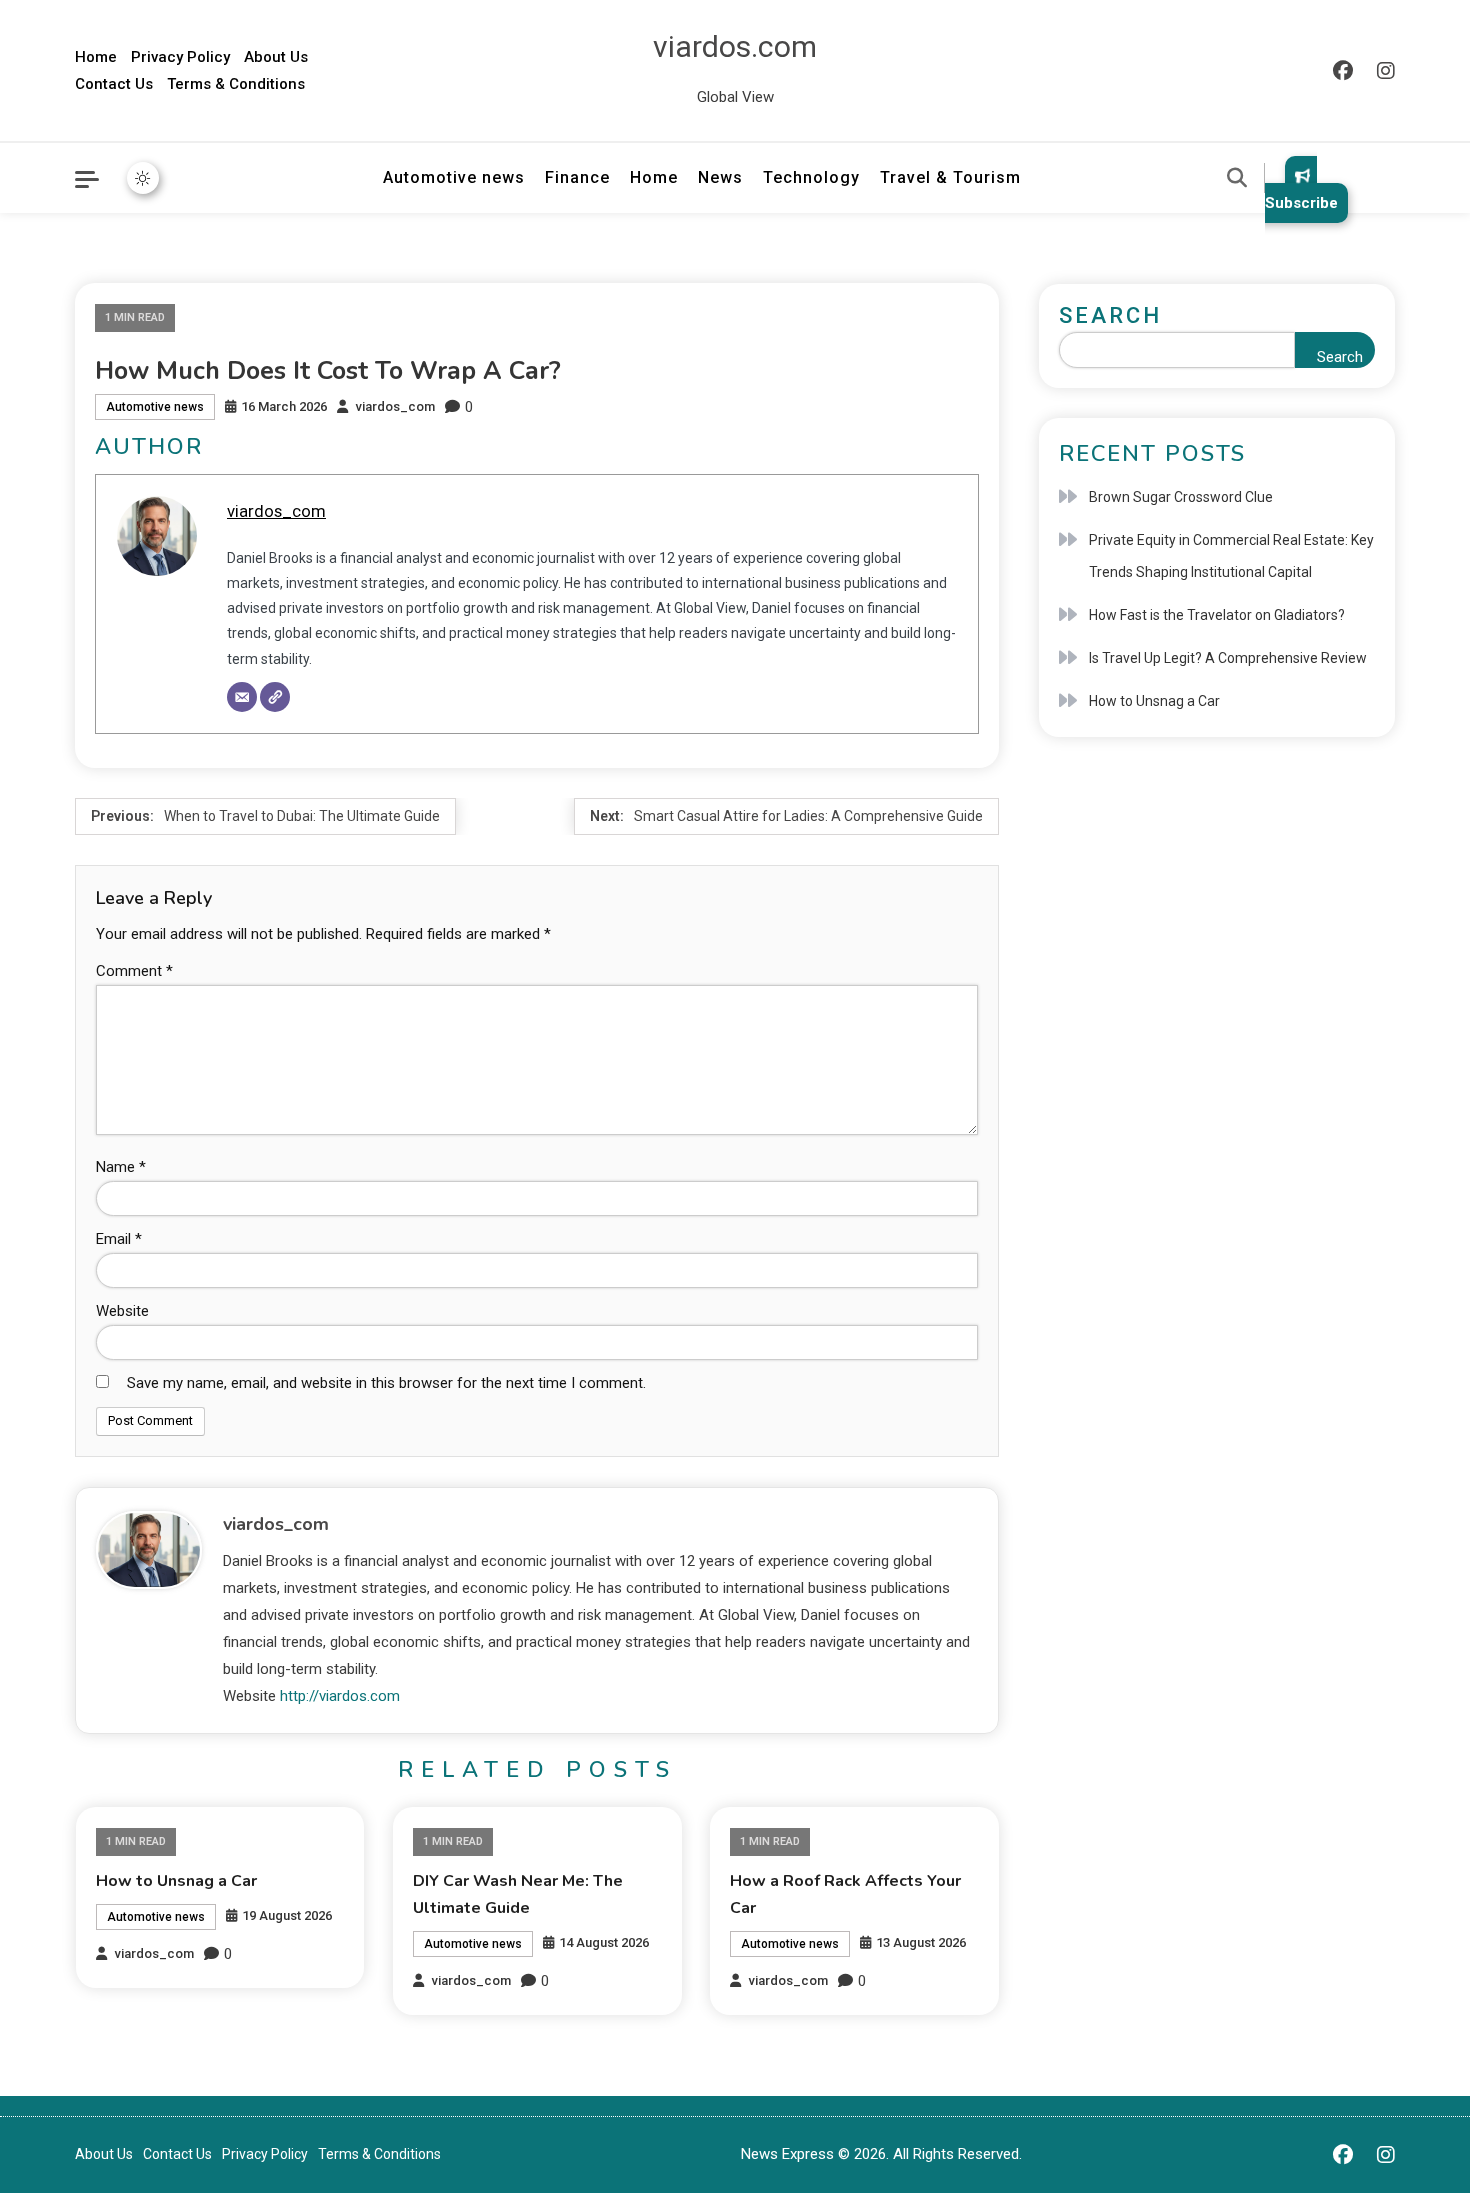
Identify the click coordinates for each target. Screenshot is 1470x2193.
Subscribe (1301, 203)
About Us (276, 57)
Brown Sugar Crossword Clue (1181, 497)
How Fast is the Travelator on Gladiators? (1217, 615)
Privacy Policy (180, 57)
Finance (577, 177)
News (720, 177)
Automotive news (454, 177)
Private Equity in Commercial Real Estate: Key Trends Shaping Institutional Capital (1231, 556)
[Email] (242, 697)
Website (122, 1311)
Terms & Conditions (236, 84)
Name (121, 1167)
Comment (134, 971)
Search (1110, 315)
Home (96, 57)
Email (119, 1239)
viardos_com (395, 406)
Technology (811, 177)
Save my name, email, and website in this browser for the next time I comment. (386, 1383)
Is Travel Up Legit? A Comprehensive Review (1228, 658)
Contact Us (114, 84)
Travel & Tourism (950, 177)
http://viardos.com (340, 1696)
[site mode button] (143, 178)
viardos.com (735, 46)
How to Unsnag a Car (176, 1881)
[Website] (275, 697)
